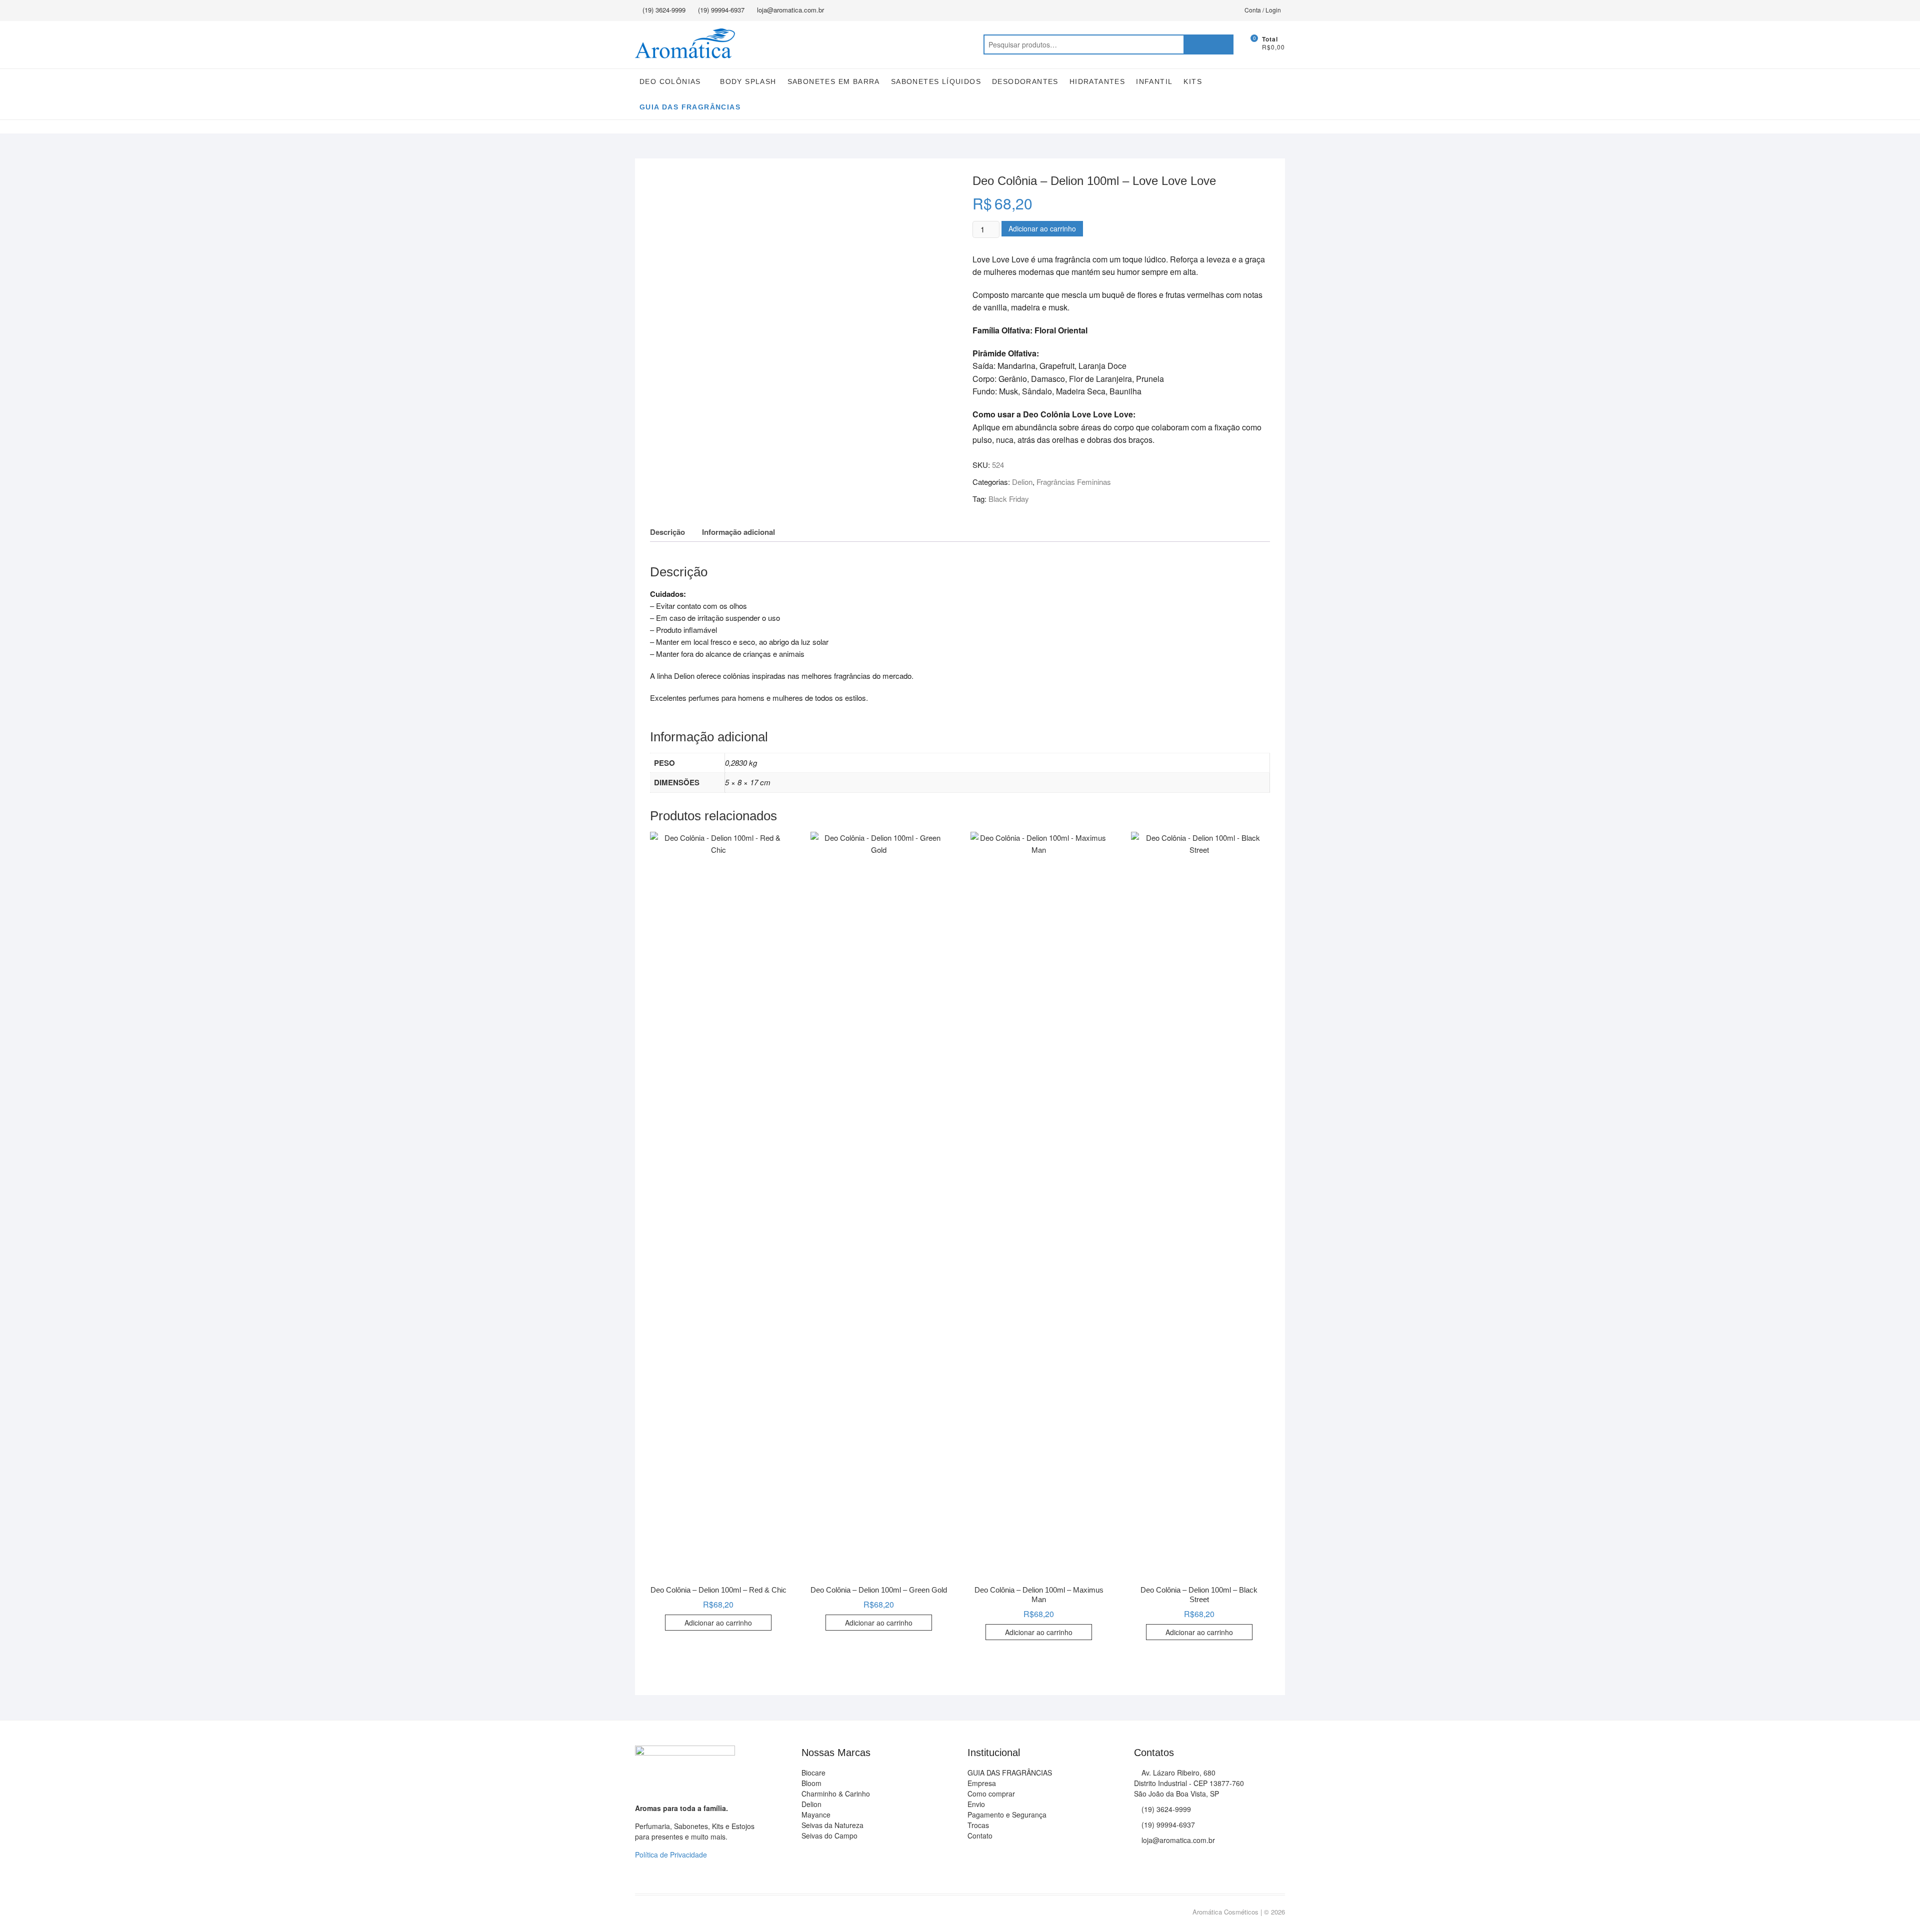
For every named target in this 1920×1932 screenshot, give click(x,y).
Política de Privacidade (671, 1855)
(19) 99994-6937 (721, 10)
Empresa (982, 1783)
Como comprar (991, 1794)
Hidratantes (1097, 81)
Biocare (813, 1773)
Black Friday (1009, 499)
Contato (980, 1836)
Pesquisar (1208, 44)
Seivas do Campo (829, 1836)
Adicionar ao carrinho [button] (718, 1623)
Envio (976, 1804)
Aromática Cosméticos (1225, 1912)
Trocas (978, 1825)
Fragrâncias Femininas (1074, 482)
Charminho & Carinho (836, 1794)
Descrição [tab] (667, 532)
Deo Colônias (670, 81)
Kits (1193, 81)
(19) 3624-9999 (664, 10)
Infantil (1154, 81)
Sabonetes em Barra (834, 81)
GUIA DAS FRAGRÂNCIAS (690, 107)
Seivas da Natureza (832, 1825)
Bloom (811, 1783)
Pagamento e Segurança (1007, 1815)
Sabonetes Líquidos (936, 81)
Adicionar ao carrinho (1042, 228)
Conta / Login (1263, 10)
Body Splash (748, 81)
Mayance (816, 1815)
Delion (1022, 482)
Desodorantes (1025, 81)
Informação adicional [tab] (738, 532)
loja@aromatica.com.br (790, 10)
